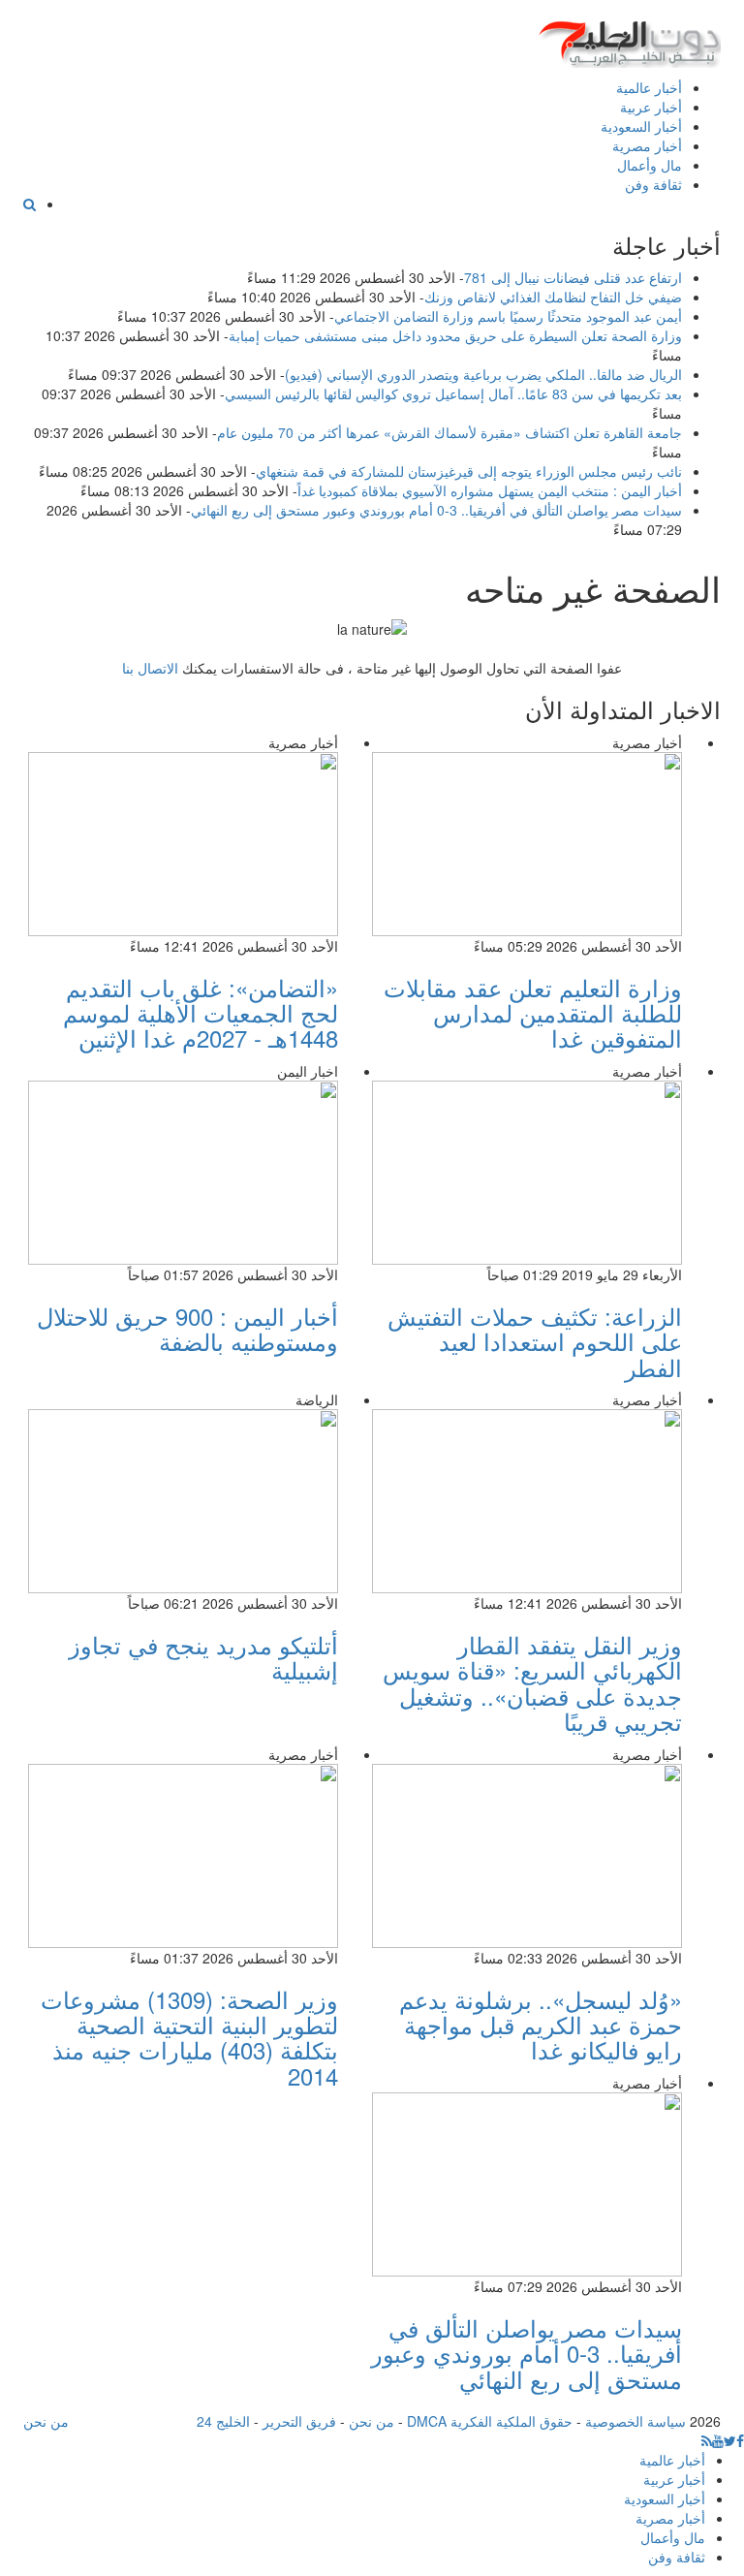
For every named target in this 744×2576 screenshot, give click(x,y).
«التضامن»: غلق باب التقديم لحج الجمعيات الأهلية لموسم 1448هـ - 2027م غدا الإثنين (201, 1013)
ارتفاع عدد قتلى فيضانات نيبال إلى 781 (573, 277)
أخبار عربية (651, 107)
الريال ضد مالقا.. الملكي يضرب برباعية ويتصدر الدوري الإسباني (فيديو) (483, 374)
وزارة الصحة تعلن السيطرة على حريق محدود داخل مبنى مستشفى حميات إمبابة (455, 335)
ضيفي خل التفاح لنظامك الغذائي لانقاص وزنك (553, 297)
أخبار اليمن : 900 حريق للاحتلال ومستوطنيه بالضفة (187, 1328)
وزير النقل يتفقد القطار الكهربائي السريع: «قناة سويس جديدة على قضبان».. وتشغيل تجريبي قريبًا (532, 1682)
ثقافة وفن (653, 184)
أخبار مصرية (647, 145)
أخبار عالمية (649, 87)
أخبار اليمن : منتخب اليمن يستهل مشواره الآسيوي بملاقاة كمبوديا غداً (490, 490)
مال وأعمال (650, 165)
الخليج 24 (223, 2421)
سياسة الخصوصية (635, 2421)
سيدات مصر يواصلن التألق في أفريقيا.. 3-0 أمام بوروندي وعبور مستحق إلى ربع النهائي (436, 510)
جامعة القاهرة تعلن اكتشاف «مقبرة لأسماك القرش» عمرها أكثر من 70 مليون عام (449, 432)
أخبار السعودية (641, 126)
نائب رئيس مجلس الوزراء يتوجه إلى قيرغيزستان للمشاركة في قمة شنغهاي (469, 471)
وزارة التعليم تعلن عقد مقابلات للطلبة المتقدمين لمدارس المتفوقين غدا (533, 1013)
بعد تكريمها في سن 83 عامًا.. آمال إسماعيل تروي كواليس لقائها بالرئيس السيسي (453, 393)
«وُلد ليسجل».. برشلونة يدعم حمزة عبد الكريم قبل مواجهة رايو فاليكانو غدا (541, 2025)
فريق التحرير (299, 2421)
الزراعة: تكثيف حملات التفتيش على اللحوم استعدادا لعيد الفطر (535, 1341)
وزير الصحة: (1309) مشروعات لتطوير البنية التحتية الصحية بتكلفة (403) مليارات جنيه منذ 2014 (189, 2037)
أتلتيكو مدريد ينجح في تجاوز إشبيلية (203, 1657)
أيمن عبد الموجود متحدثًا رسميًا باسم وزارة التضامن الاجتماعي (508, 316)
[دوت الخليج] (629, 39)
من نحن (372, 2421)
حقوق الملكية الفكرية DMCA (490, 2421)
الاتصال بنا (150, 668)
